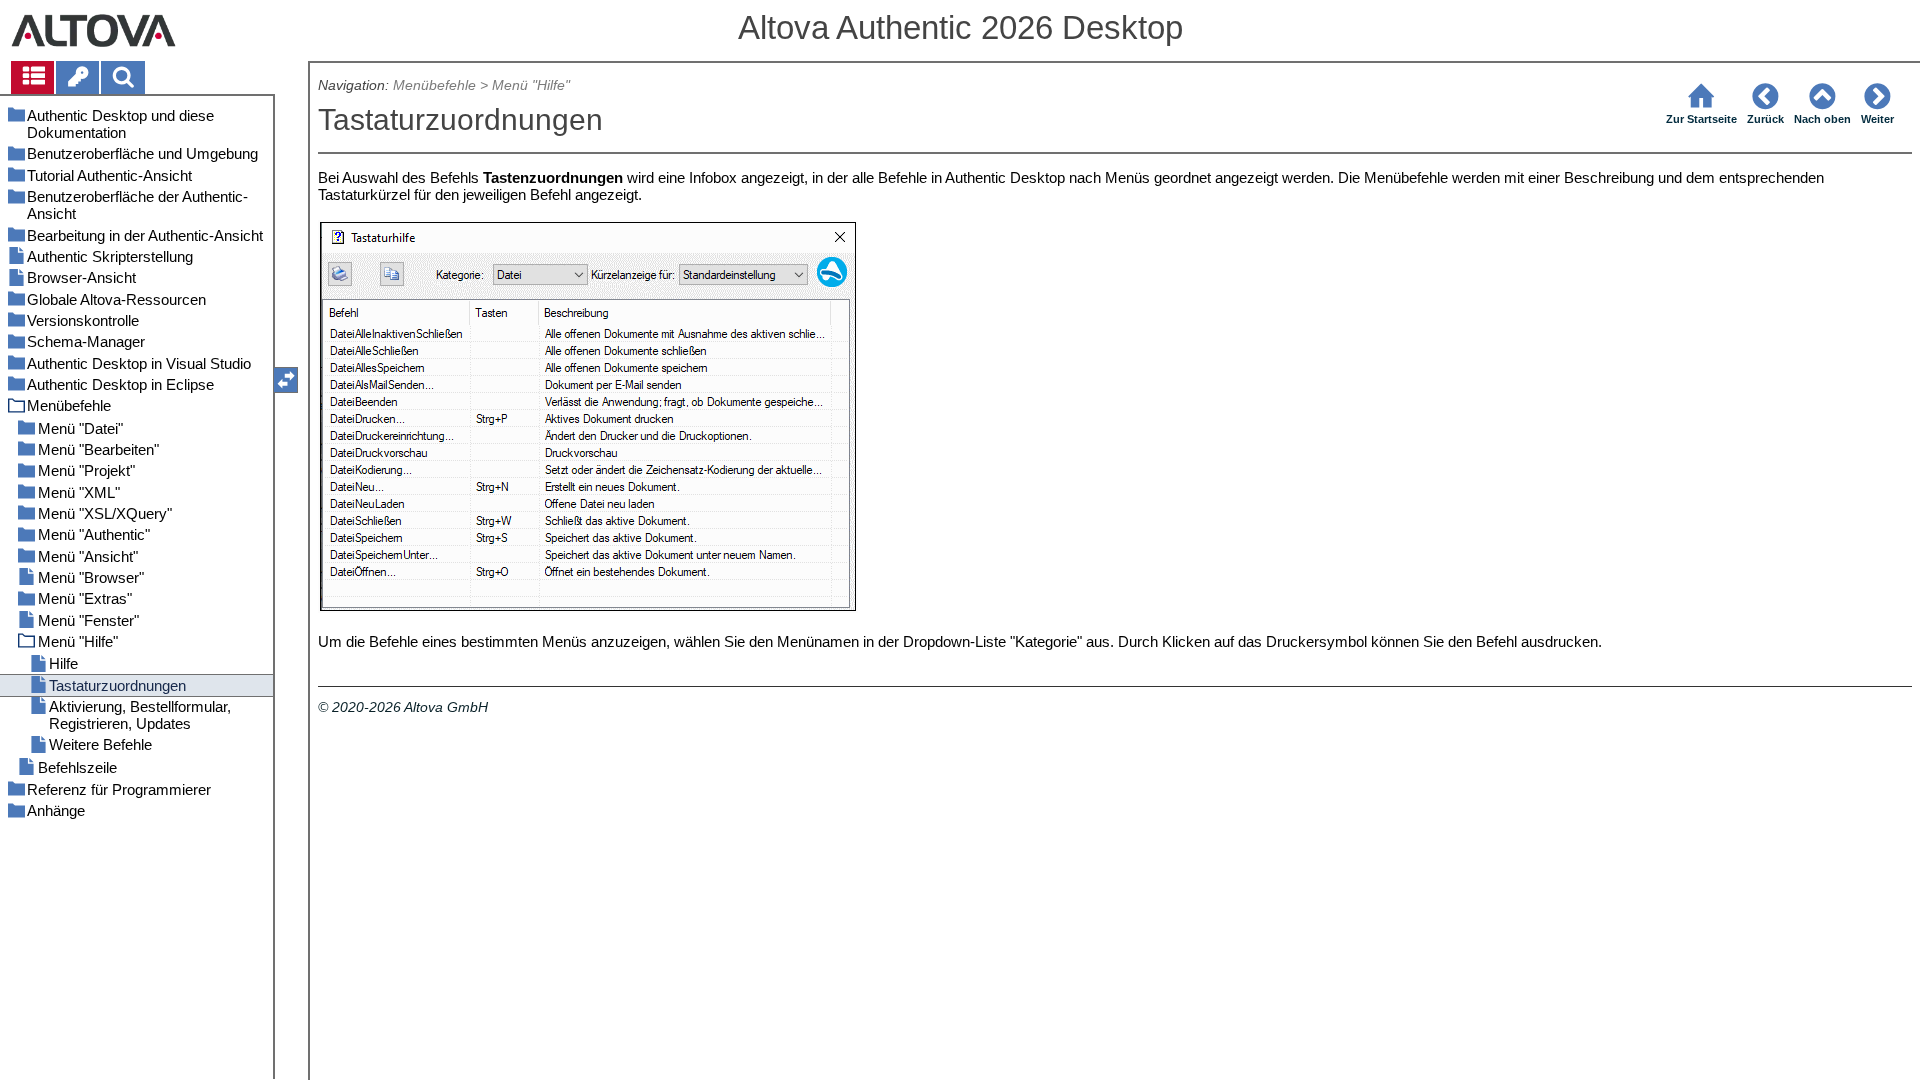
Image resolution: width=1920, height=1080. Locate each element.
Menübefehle (434, 85)
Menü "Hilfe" (531, 85)
